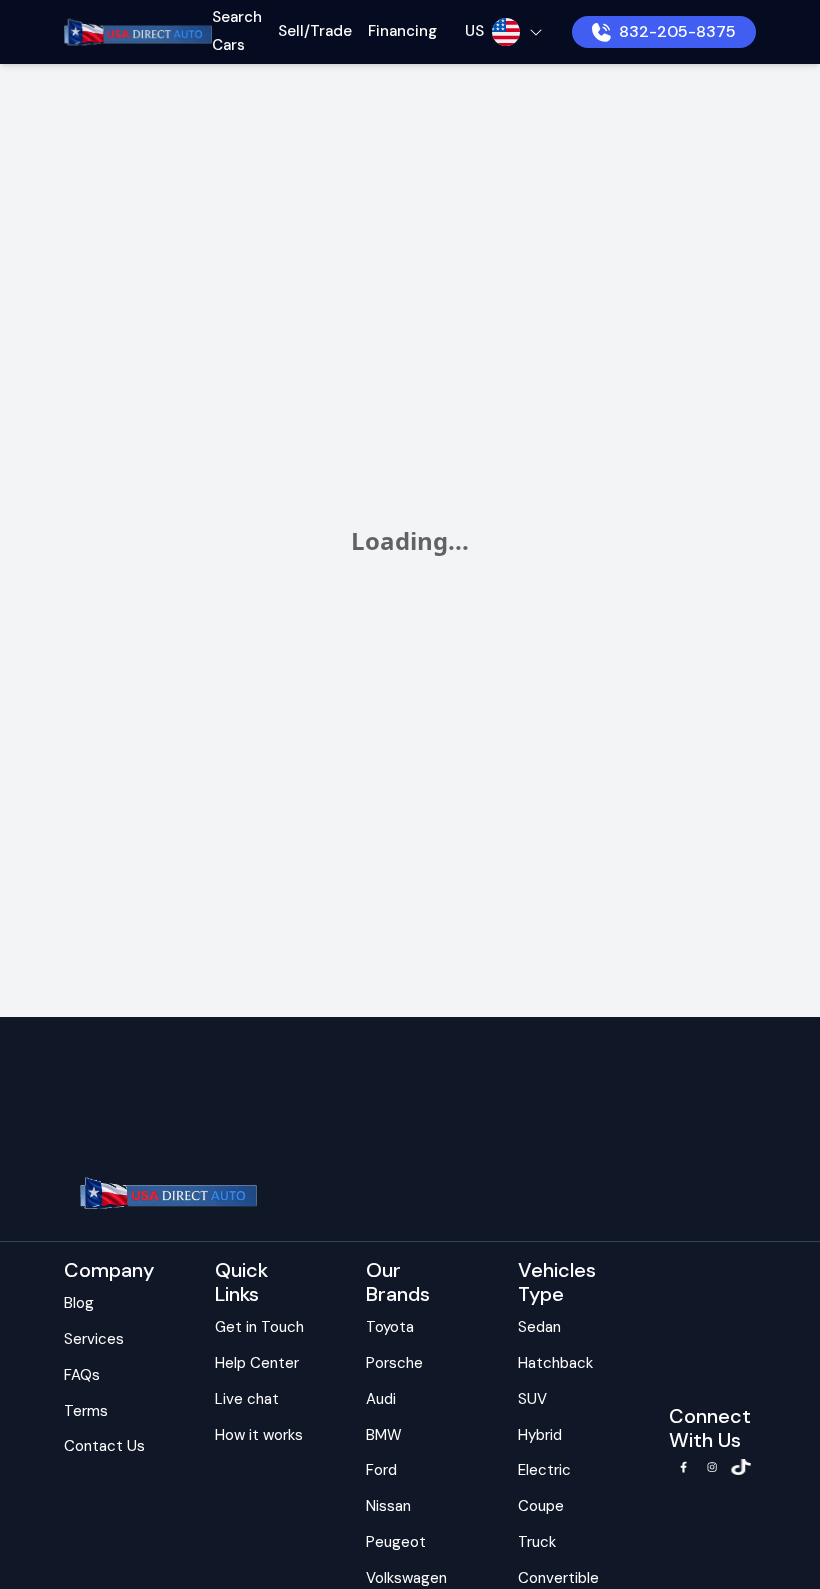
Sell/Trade (315, 31)
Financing (402, 31)
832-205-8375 (677, 31)
